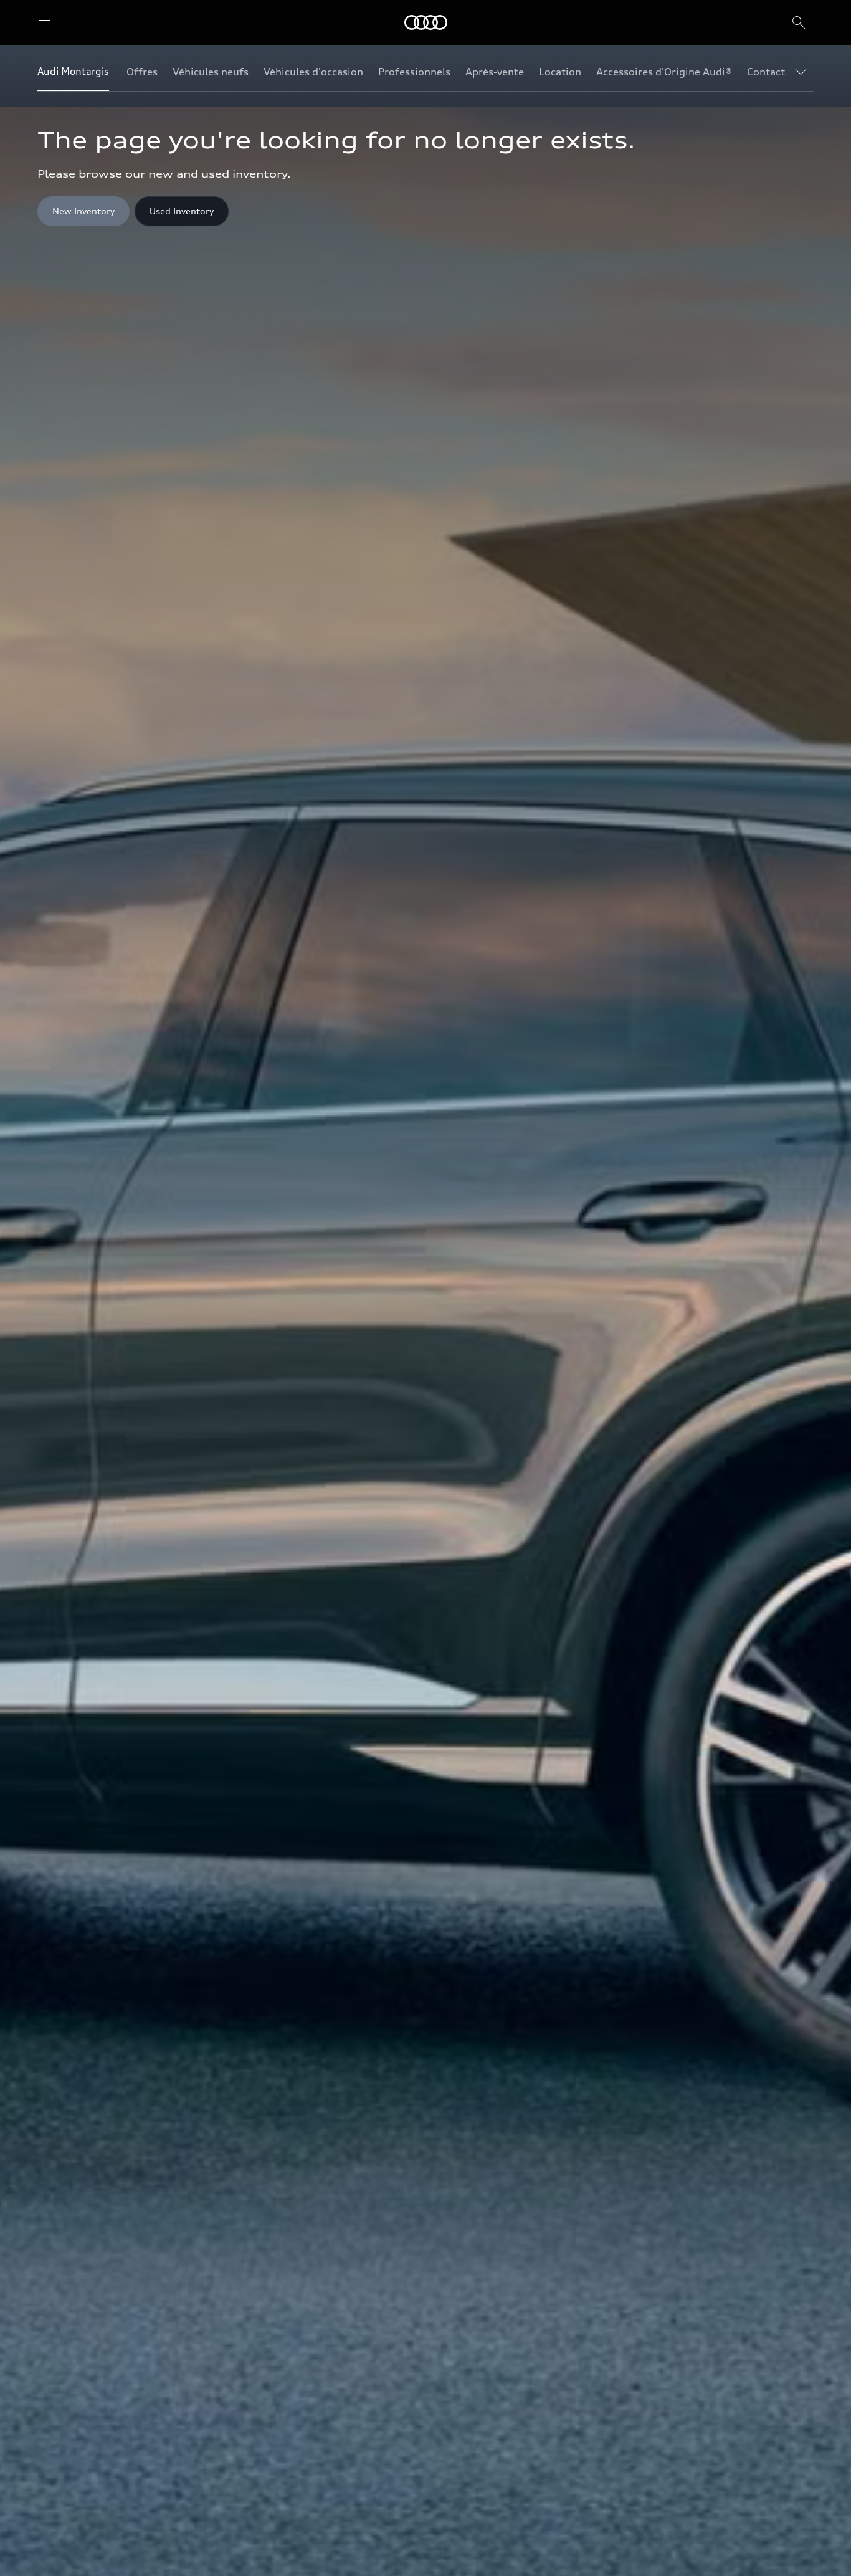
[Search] (799, 22)
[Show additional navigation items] (804, 71)
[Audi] (426, 22)
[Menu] (48, 22)
